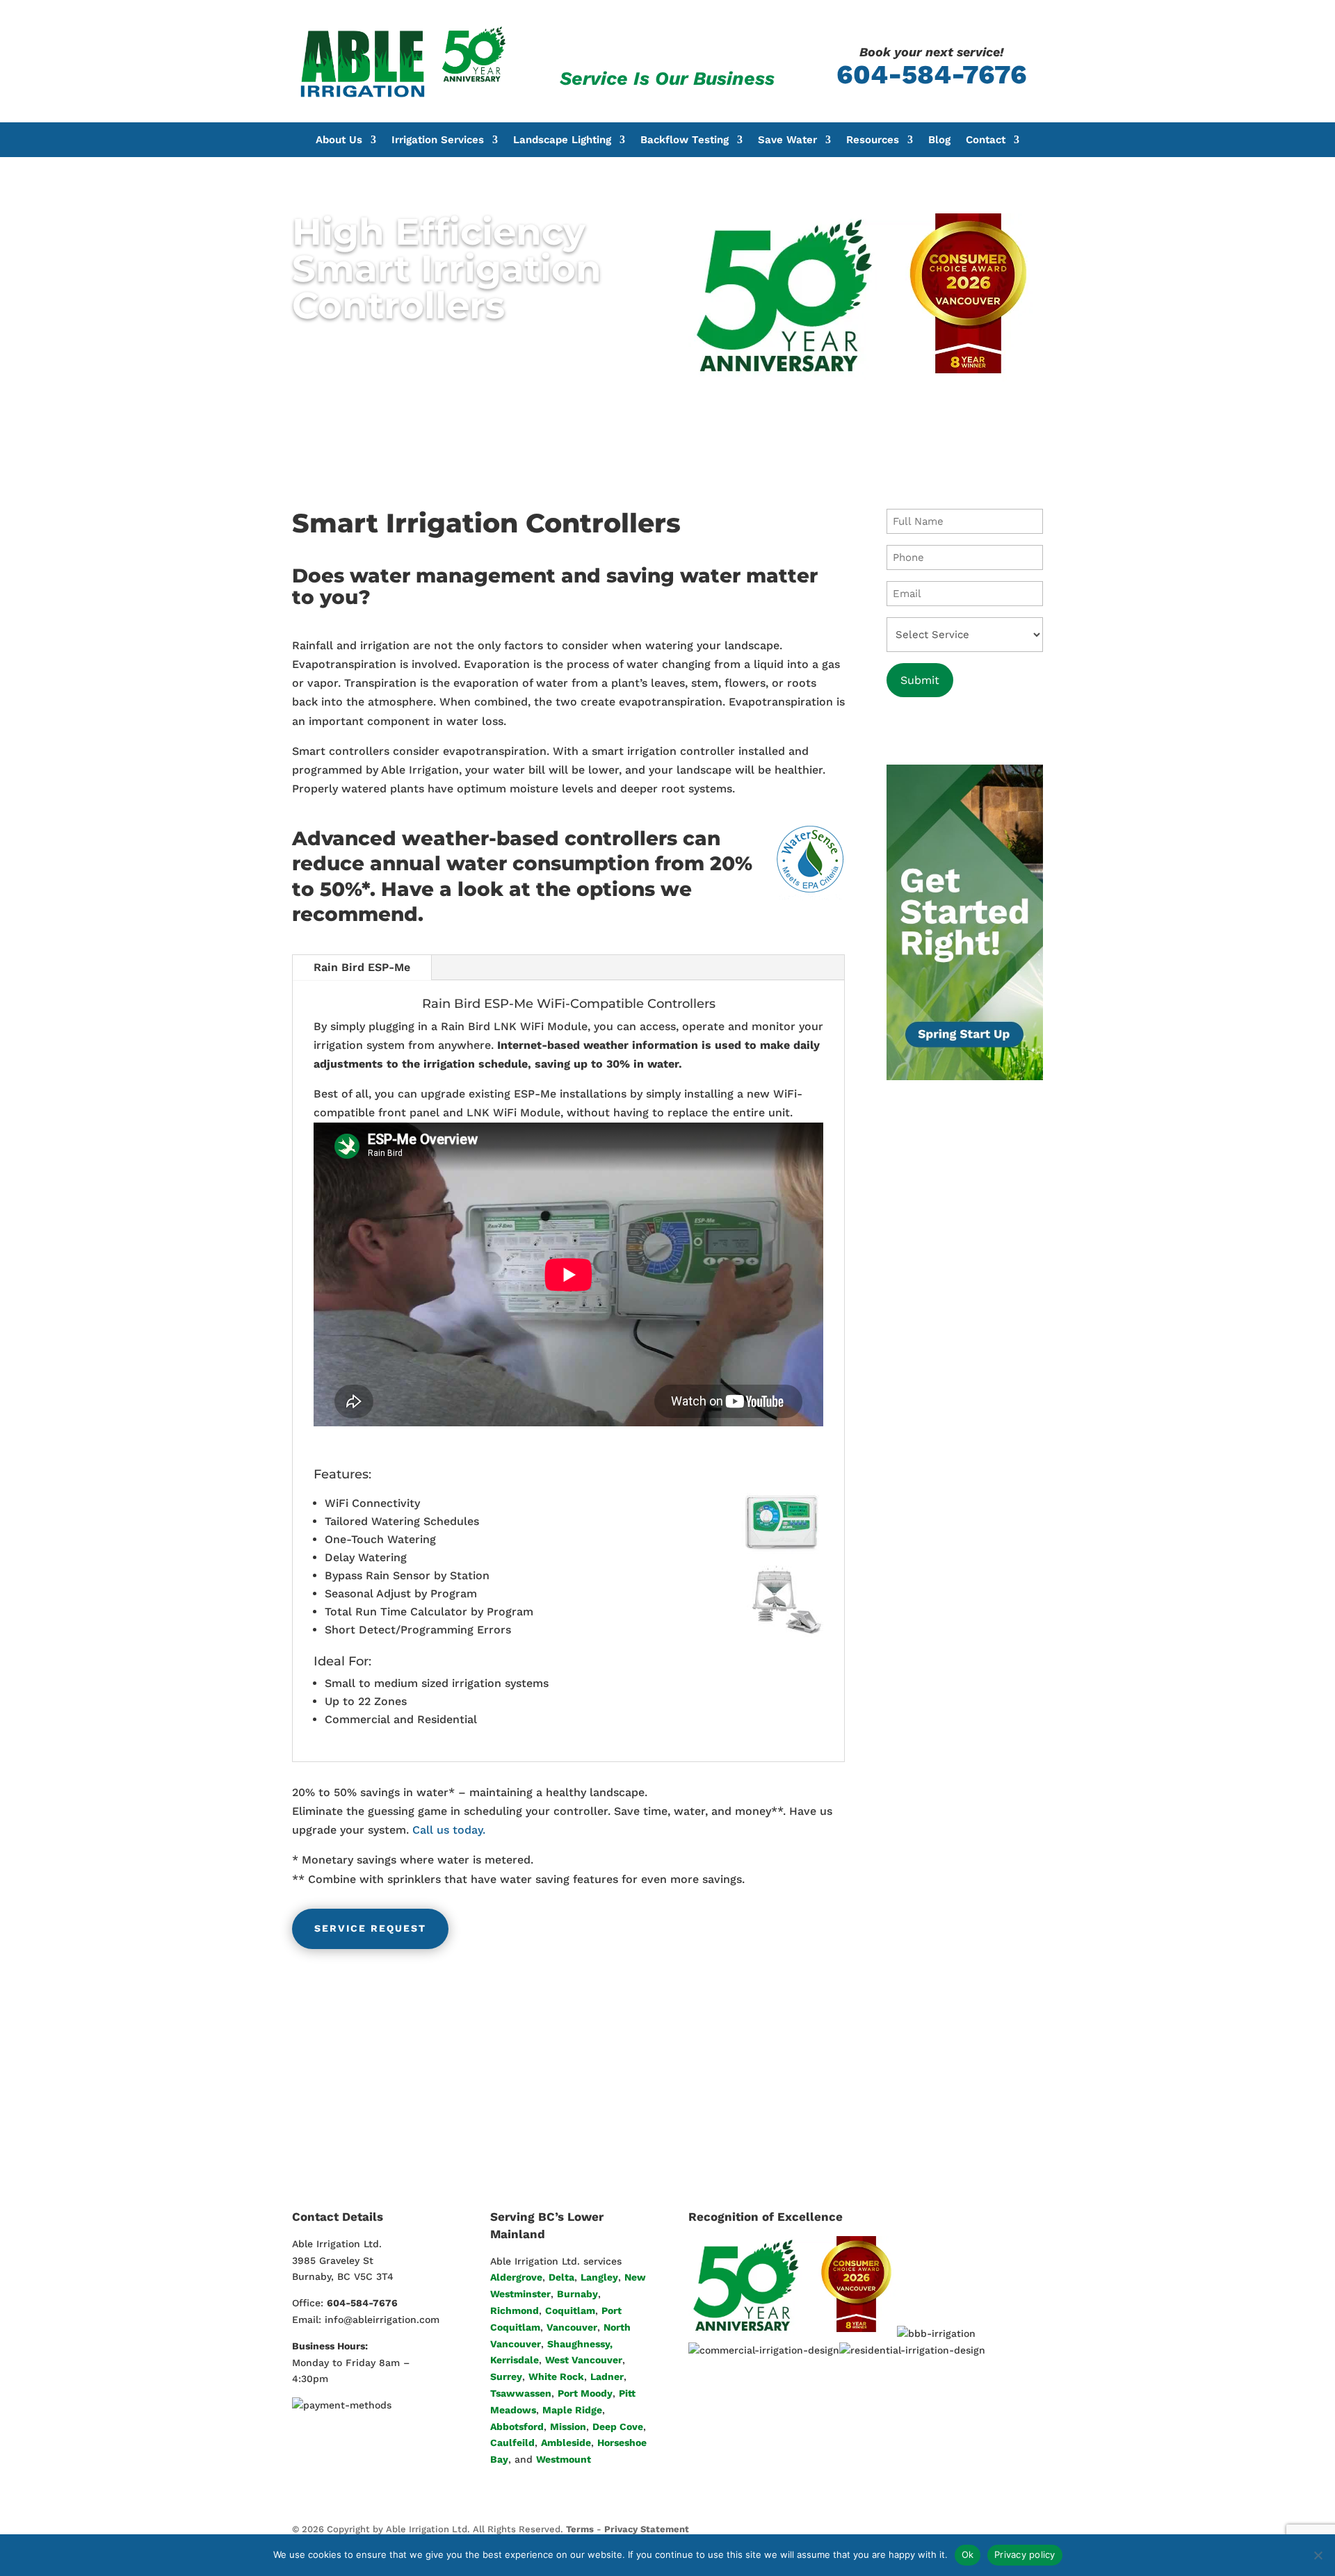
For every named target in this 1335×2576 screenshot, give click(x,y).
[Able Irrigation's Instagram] (1036, 2529)
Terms (580, 2529)
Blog (939, 140)
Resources (873, 140)
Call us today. (449, 1830)
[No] (1318, 2555)
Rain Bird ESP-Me (362, 967)
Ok (968, 2554)
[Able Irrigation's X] (1006, 2529)
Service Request (370, 1928)
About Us (339, 140)
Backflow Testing (685, 140)
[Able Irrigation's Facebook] (975, 2529)
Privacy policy (1025, 2554)
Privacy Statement (647, 2529)
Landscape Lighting (562, 140)
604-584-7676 (932, 74)
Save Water (787, 140)
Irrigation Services (438, 140)
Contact (986, 140)
